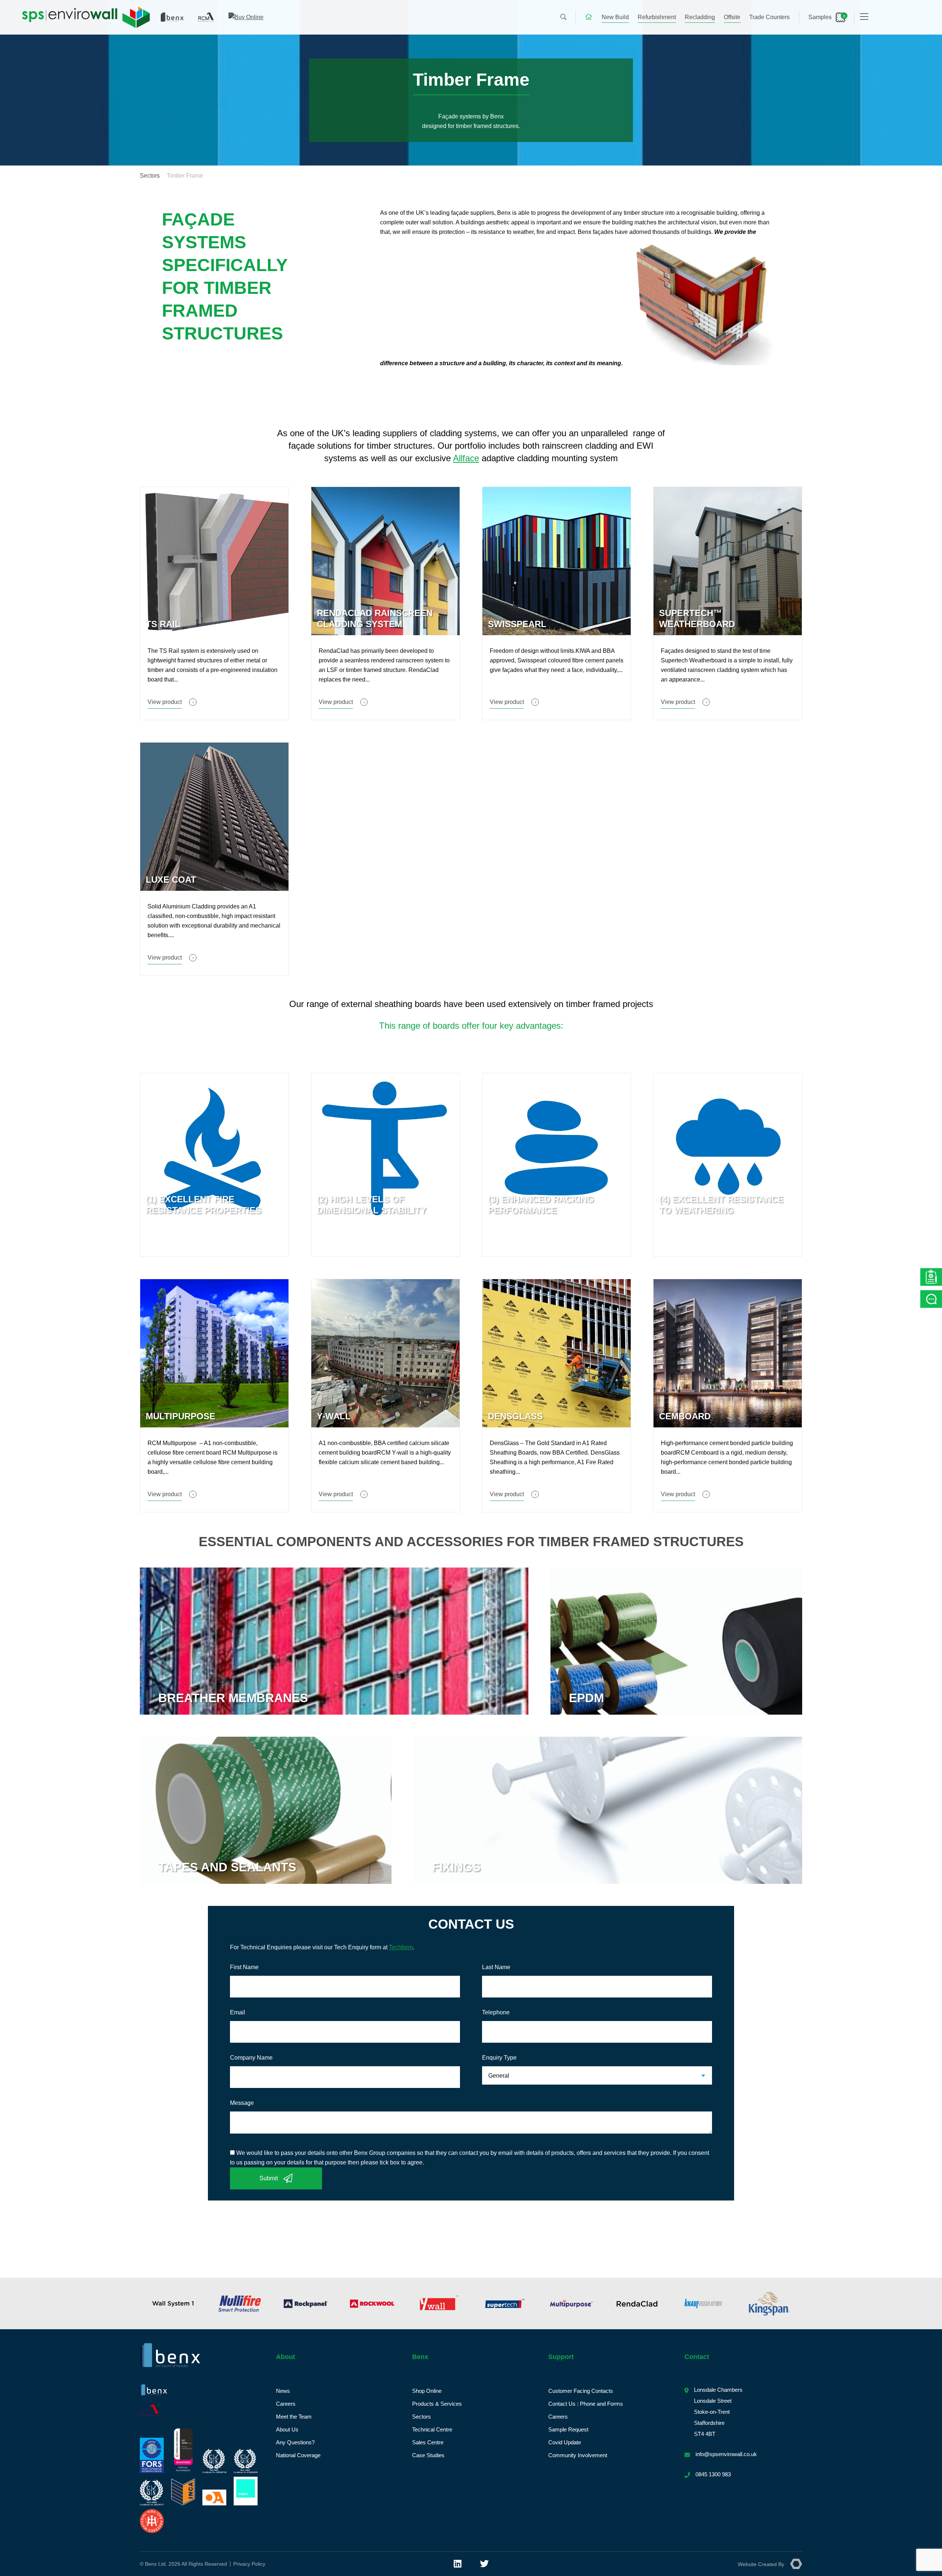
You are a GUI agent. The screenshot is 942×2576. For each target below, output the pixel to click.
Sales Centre (428, 2442)
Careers (286, 2404)
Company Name (251, 2058)
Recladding (700, 17)
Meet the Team (294, 2417)
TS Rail (163, 624)
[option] (186, 2303)
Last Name (496, 1967)
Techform (401, 1947)
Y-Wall (334, 1416)
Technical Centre (432, 2429)
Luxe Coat (171, 880)
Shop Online (427, 2391)
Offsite (732, 17)
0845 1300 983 (713, 2474)
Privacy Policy (249, 2564)
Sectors (150, 176)
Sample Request (568, 2429)
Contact (697, 2357)
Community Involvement (578, 2455)
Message (242, 2103)
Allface (466, 458)
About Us (287, 2429)
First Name (244, 1967)
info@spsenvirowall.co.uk (726, 2454)
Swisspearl (517, 624)
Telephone (496, 2012)
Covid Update (565, 2442)
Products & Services (437, 2404)
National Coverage (298, 2455)
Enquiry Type (499, 2058)
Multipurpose (180, 1416)
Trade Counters (769, 17)
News (283, 2391)
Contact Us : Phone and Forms (586, 2404)
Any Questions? (295, 2442)
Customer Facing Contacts (581, 2391)
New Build (615, 17)
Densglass (515, 1416)
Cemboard (685, 1416)
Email (238, 2012)
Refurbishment (657, 17)
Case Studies (428, 2455)
